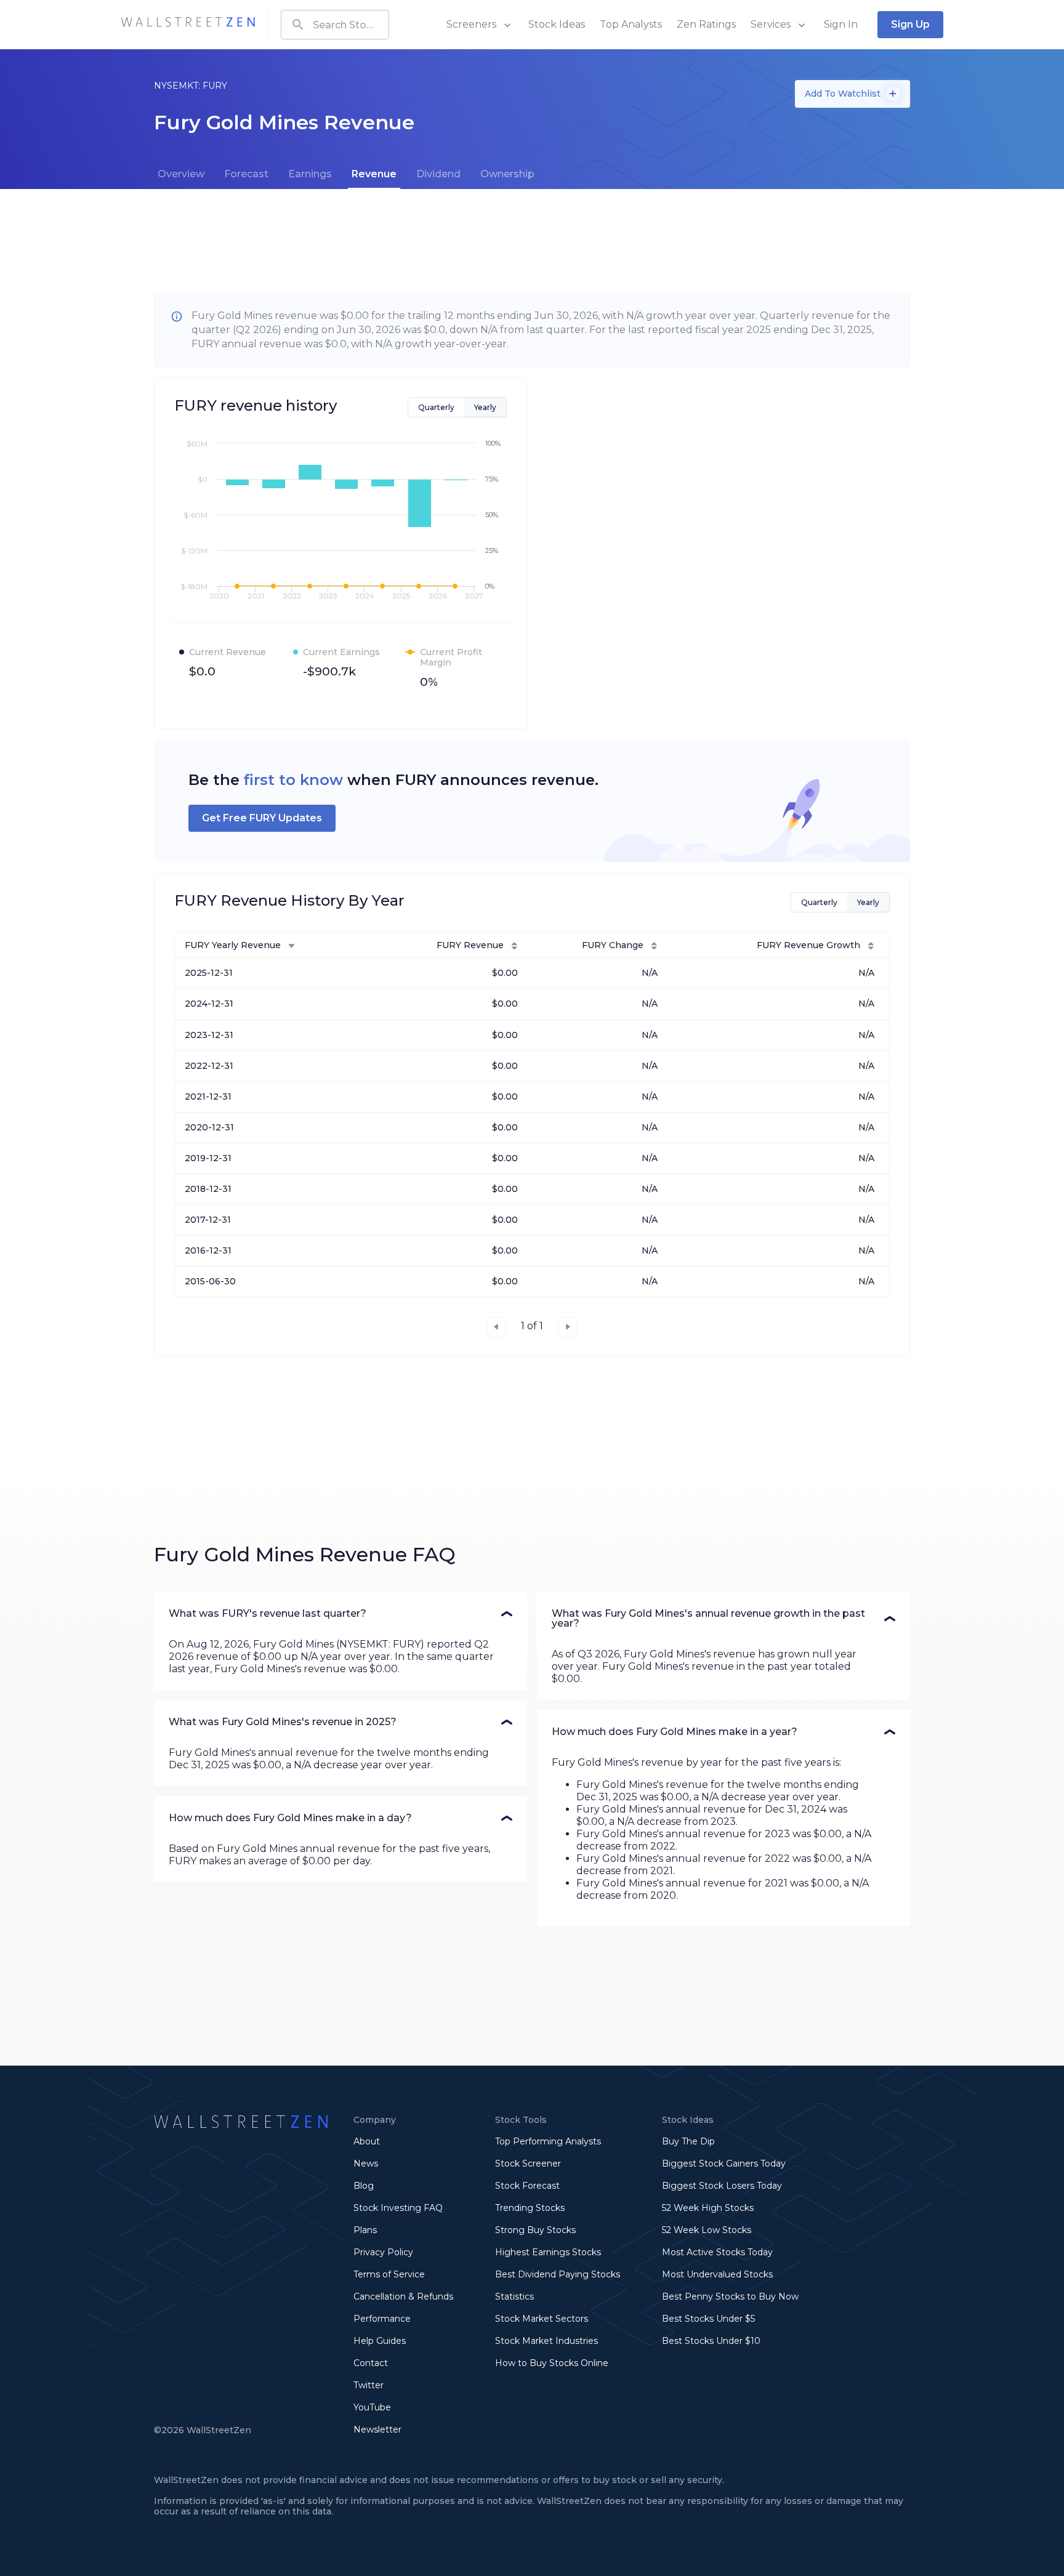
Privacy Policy (383, 2252)
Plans (365, 2230)
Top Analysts (631, 24)
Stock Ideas (557, 24)
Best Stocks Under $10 (711, 2341)
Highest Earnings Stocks (548, 2252)
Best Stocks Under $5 (708, 2319)
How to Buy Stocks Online (552, 2363)
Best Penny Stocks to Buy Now (730, 2296)
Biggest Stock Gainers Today (724, 2163)
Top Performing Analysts (548, 2141)
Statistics (514, 2296)
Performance (382, 2319)
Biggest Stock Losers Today (722, 2186)
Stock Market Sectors (542, 2319)
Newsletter (377, 2429)
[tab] (181, 174)
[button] (341, 1614)
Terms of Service (389, 2274)
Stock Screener (528, 2163)
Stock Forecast (527, 2186)
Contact (371, 2363)
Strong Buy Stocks (535, 2230)
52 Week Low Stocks (707, 2230)
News (366, 2163)
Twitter (369, 2385)
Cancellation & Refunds (403, 2296)
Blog (364, 2186)
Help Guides (380, 2341)
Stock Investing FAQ (398, 2208)
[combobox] (335, 25)
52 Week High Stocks (708, 2208)
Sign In (841, 24)
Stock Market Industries (546, 2341)
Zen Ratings (706, 24)
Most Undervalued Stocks (717, 2274)
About (367, 2141)
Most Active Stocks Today (717, 2252)
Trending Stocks (530, 2208)
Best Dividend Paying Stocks (558, 2274)
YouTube (372, 2407)
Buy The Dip (688, 2141)
